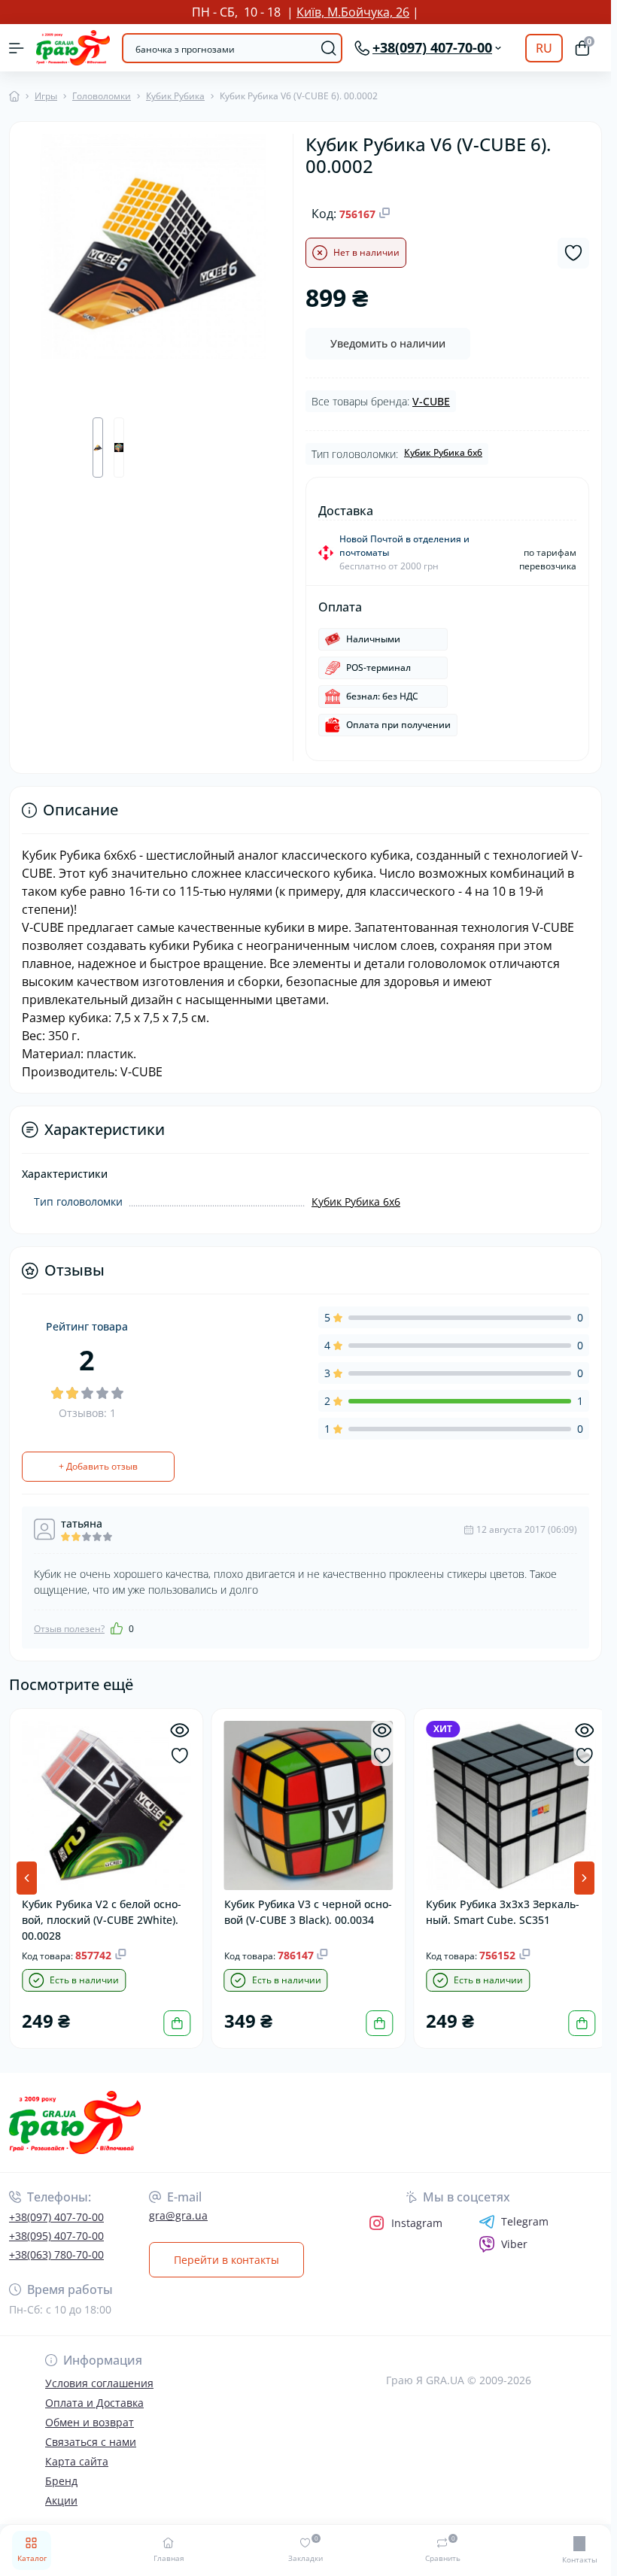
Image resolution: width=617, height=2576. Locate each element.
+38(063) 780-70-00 (56, 2254)
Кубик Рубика (175, 96)
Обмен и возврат (90, 2422)
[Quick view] (178, 1730)
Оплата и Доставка (94, 2403)
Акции (61, 2500)
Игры (46, 96)
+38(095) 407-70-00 (56, 2236)
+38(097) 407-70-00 (56, 2217)
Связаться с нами (91, 2442)
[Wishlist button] (573, 253)
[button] (584, 1877)
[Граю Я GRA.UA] (102, 2122)
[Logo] (73, 48)
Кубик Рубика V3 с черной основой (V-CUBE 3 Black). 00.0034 (290, 1917)
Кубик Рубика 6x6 (443, 452)
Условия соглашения (99, 2383)
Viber (514, 2244)
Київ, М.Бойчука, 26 (353, 12)
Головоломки (102, 96)
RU (544, 48)
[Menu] (17, 48)
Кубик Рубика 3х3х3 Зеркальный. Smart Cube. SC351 (499, 1910)
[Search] (329, 48)
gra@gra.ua (178, 2215)
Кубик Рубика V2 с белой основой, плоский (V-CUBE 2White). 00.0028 (102, 1917)
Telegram (525, 2222)
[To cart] (175, 2021)
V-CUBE (431, 401)
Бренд (61, 2481)
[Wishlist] (178, 1756)
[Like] (117, 1628)
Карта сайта (77, 2461)
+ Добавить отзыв (98, 1466)
